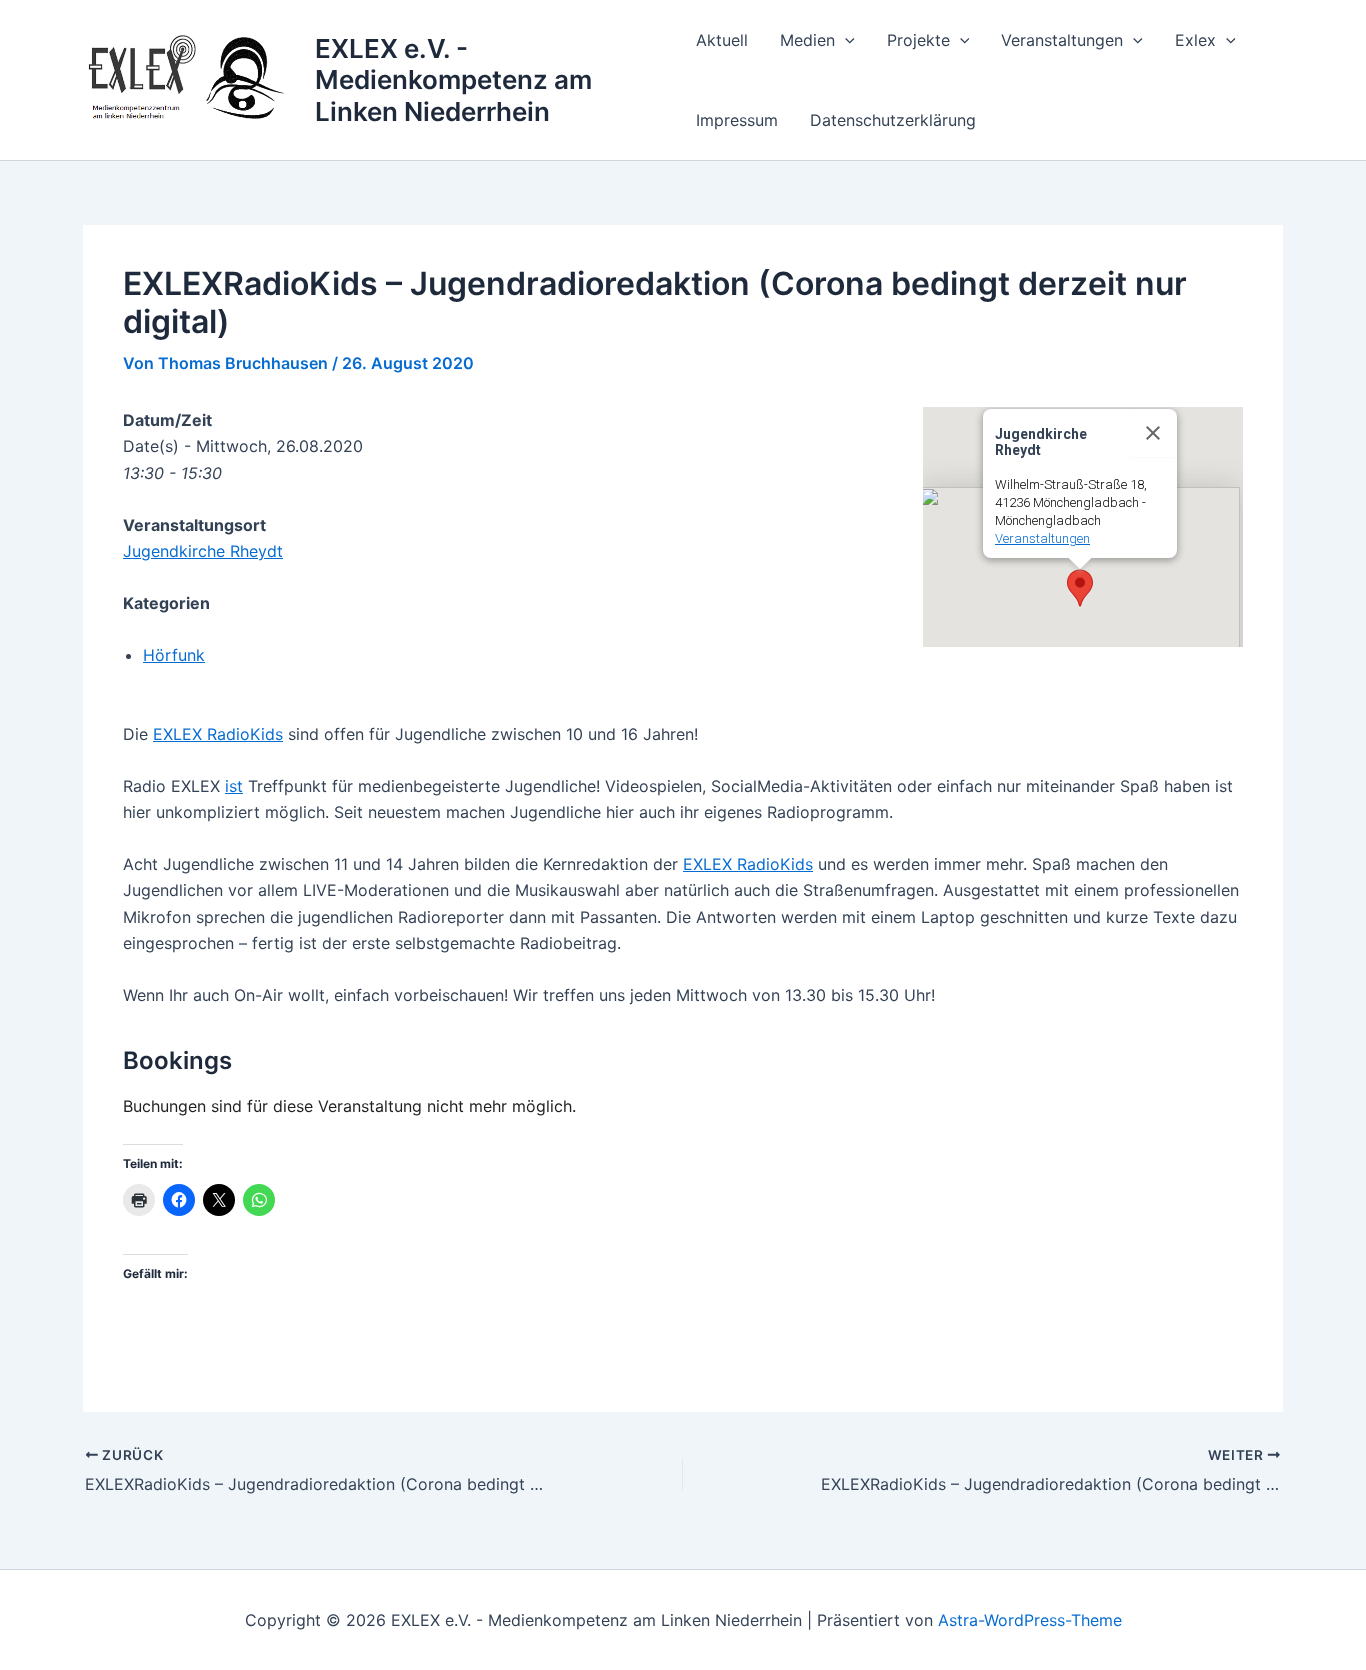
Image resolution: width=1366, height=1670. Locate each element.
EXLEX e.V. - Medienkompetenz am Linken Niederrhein (453, 79)
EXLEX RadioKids (218, 734)
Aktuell (722, 40)
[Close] (1153, 433)
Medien (807, 40)
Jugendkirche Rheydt (203, 551)
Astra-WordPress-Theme (1030, 1620)
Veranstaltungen (1062, 40)
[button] (845, 40)
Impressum (737, 120)
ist (234, 786)
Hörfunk (174, 655)
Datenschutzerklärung (893, 120)
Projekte (918, 40)
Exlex (1195, 40)
